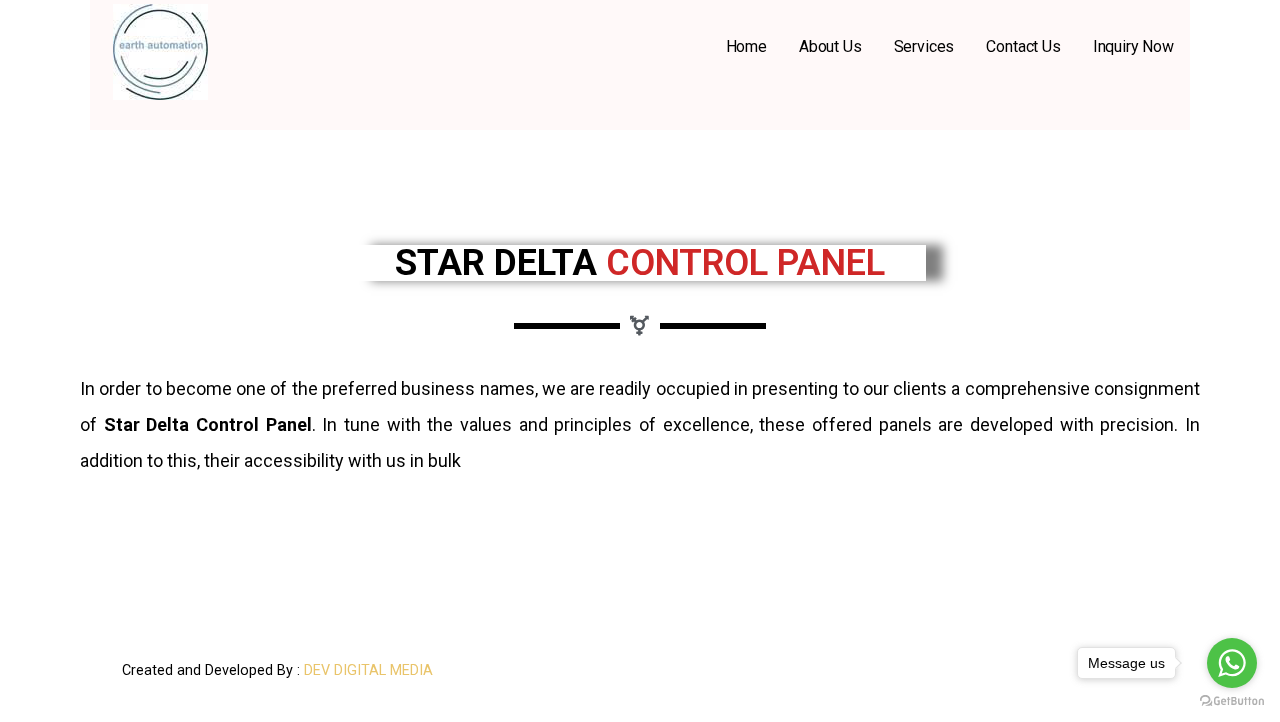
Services (924, 46)
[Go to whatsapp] (1232, 663)
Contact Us (1023, 46)
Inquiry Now (1133, 46)
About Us (830, 46)
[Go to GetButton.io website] (1232, 701)
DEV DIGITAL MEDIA (368, 670)
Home (746, 46)
